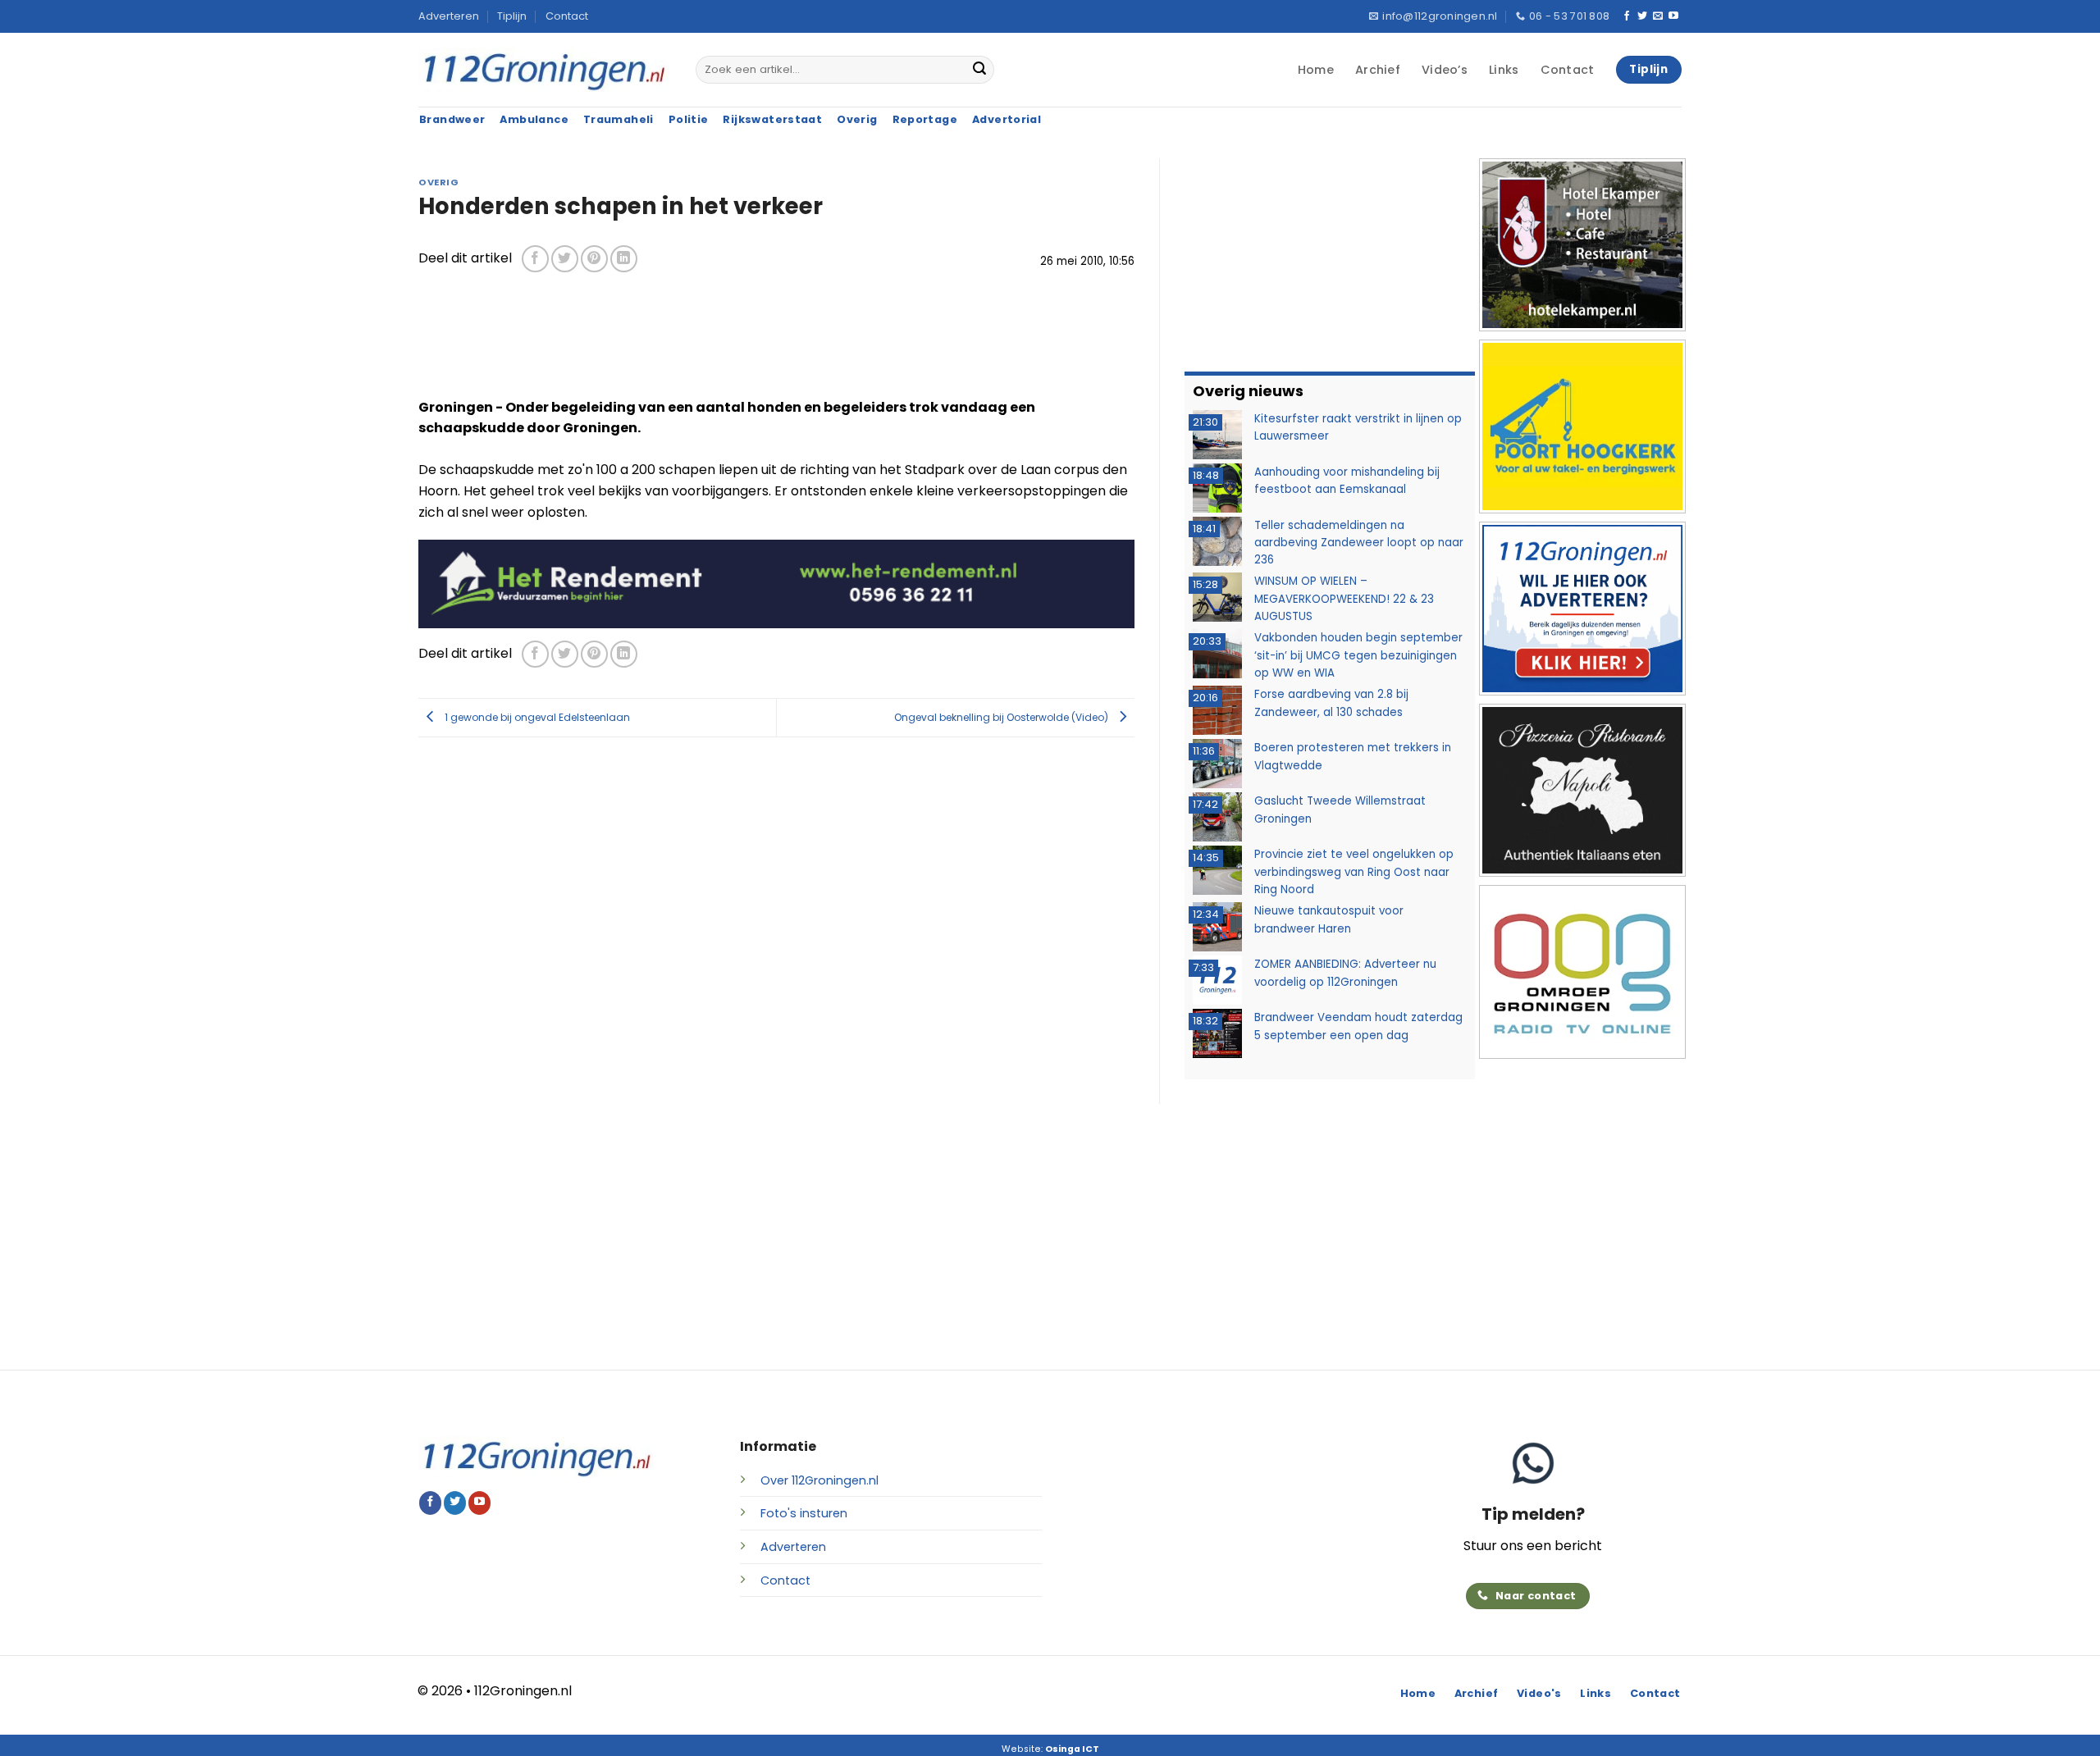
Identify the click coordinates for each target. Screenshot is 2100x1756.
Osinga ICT (1072, 1749)
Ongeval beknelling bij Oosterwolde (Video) (1002, 716)
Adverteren (449, 16)
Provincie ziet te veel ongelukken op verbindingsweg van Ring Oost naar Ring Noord (1354, 872)
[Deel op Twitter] (565, 259)
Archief (1378, 70)
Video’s (1445, 70)
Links (1504, 70)
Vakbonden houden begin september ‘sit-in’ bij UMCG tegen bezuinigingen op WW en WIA (1358, 655)
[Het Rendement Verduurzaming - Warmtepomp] (776, 583)
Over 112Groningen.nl (819, 1480)
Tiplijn (512, 16)
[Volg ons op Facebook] (1627, 16)
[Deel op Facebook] (535, 259)
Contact (567, 16)
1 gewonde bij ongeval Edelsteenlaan (536, 716)
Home (1316, 70)
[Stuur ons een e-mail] (1658, 16)
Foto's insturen (804, 1513)
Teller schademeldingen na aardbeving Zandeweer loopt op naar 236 (1359, 543)
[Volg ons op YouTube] (1673, 16)
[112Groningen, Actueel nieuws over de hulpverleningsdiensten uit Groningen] (545, 70)
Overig (438, 182)
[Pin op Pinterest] (594, 259)
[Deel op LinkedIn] (624, 259)
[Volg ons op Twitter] (1642, 16)
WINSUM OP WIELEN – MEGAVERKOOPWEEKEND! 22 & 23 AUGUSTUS (1344, 599)
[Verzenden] (979, 70)
